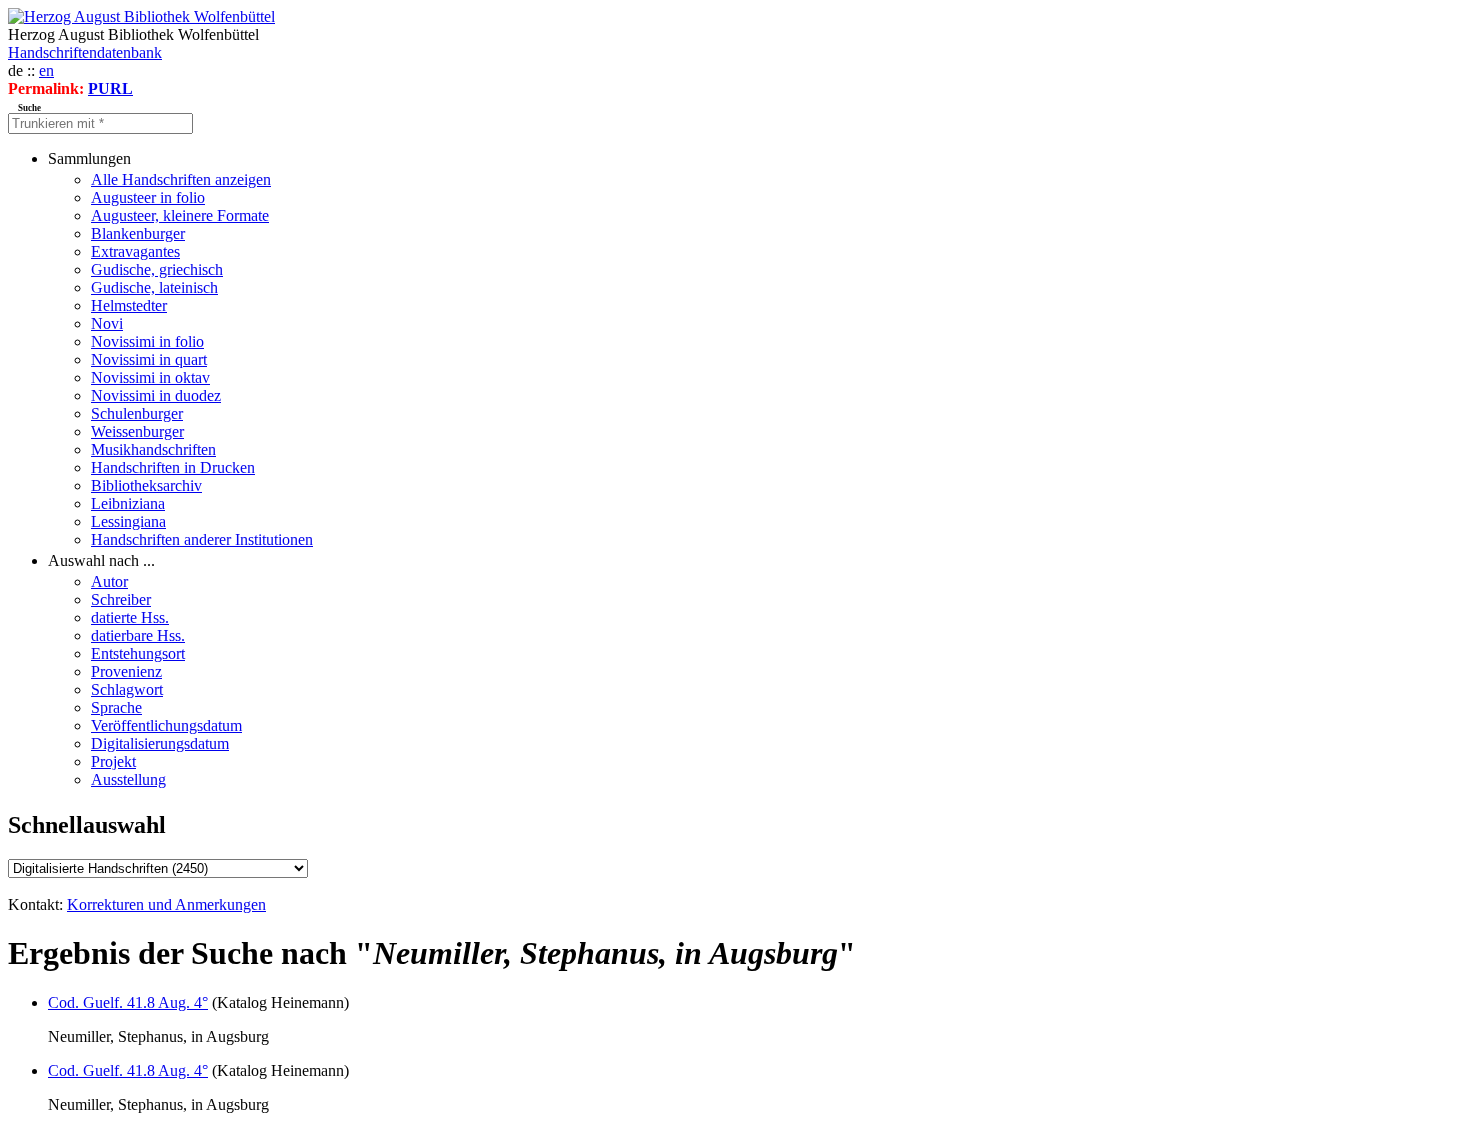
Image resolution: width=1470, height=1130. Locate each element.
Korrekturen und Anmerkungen (166, 904)
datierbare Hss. (138, 635)
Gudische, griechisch (157, 269)
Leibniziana (128, 503)
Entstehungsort (138, 653)
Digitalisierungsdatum (160, 743)
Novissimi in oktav (150, 377)
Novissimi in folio (147, 341)
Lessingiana (128, 521)
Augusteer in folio (148, 197)
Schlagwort (127, 689)
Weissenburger (137, 431)
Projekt (113, 761)
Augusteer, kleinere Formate (180, 215)
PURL (110, 88)
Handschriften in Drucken (173, 467)
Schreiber (121, 599)
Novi (107, 323)
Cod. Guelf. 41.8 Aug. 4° (128, 1002)
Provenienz (126, 671)
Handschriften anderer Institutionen (202, 539)
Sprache (116, 707)
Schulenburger (137, 413)
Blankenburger (138, 233)
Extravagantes (135, 251)
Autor (109, 581)
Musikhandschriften (153, 449)
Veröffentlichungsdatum (166, 725)
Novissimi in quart (149, 359)
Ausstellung (128, 779)
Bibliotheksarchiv (146, 485)
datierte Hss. (130, 617)
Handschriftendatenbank (85, 52)
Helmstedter (129, 305)
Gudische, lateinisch (154, 287)
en (46, 70)
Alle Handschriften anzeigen (181, 179)
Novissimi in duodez (156, 395)
